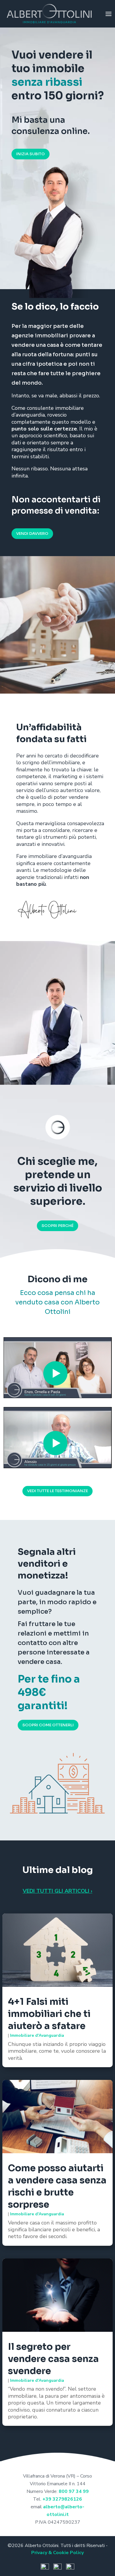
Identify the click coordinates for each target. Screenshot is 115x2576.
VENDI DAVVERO (32, 534)
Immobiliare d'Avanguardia (37, 2035)
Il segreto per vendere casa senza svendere (53, 2359)
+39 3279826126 (62, 2499)
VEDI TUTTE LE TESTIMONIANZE (57, 1491)
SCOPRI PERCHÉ (57, 1226)
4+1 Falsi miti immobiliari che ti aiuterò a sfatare (49, 2014)
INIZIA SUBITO (31, 154)
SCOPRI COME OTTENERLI (48, 1725)
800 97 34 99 (74, 2491)
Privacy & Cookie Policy (57, 2553)
